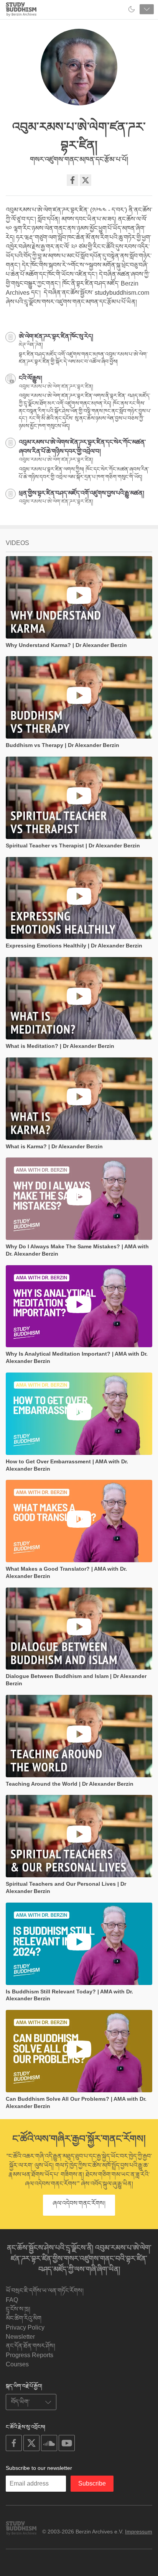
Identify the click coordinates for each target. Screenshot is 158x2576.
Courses (17, 2364)
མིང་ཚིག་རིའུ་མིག (24, 2318)
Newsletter (20, 2337)
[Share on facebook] (72, 180)
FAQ (12, 2300)
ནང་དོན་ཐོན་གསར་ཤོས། (30, 2346)
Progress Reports (30, 2355)
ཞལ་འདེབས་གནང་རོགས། (79, 2203)
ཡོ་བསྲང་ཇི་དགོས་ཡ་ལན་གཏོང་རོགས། (45, 2291)
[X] (86, 180)
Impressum (139, 2532)
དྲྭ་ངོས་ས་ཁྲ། (18, 2309)
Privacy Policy (25, 2327)
